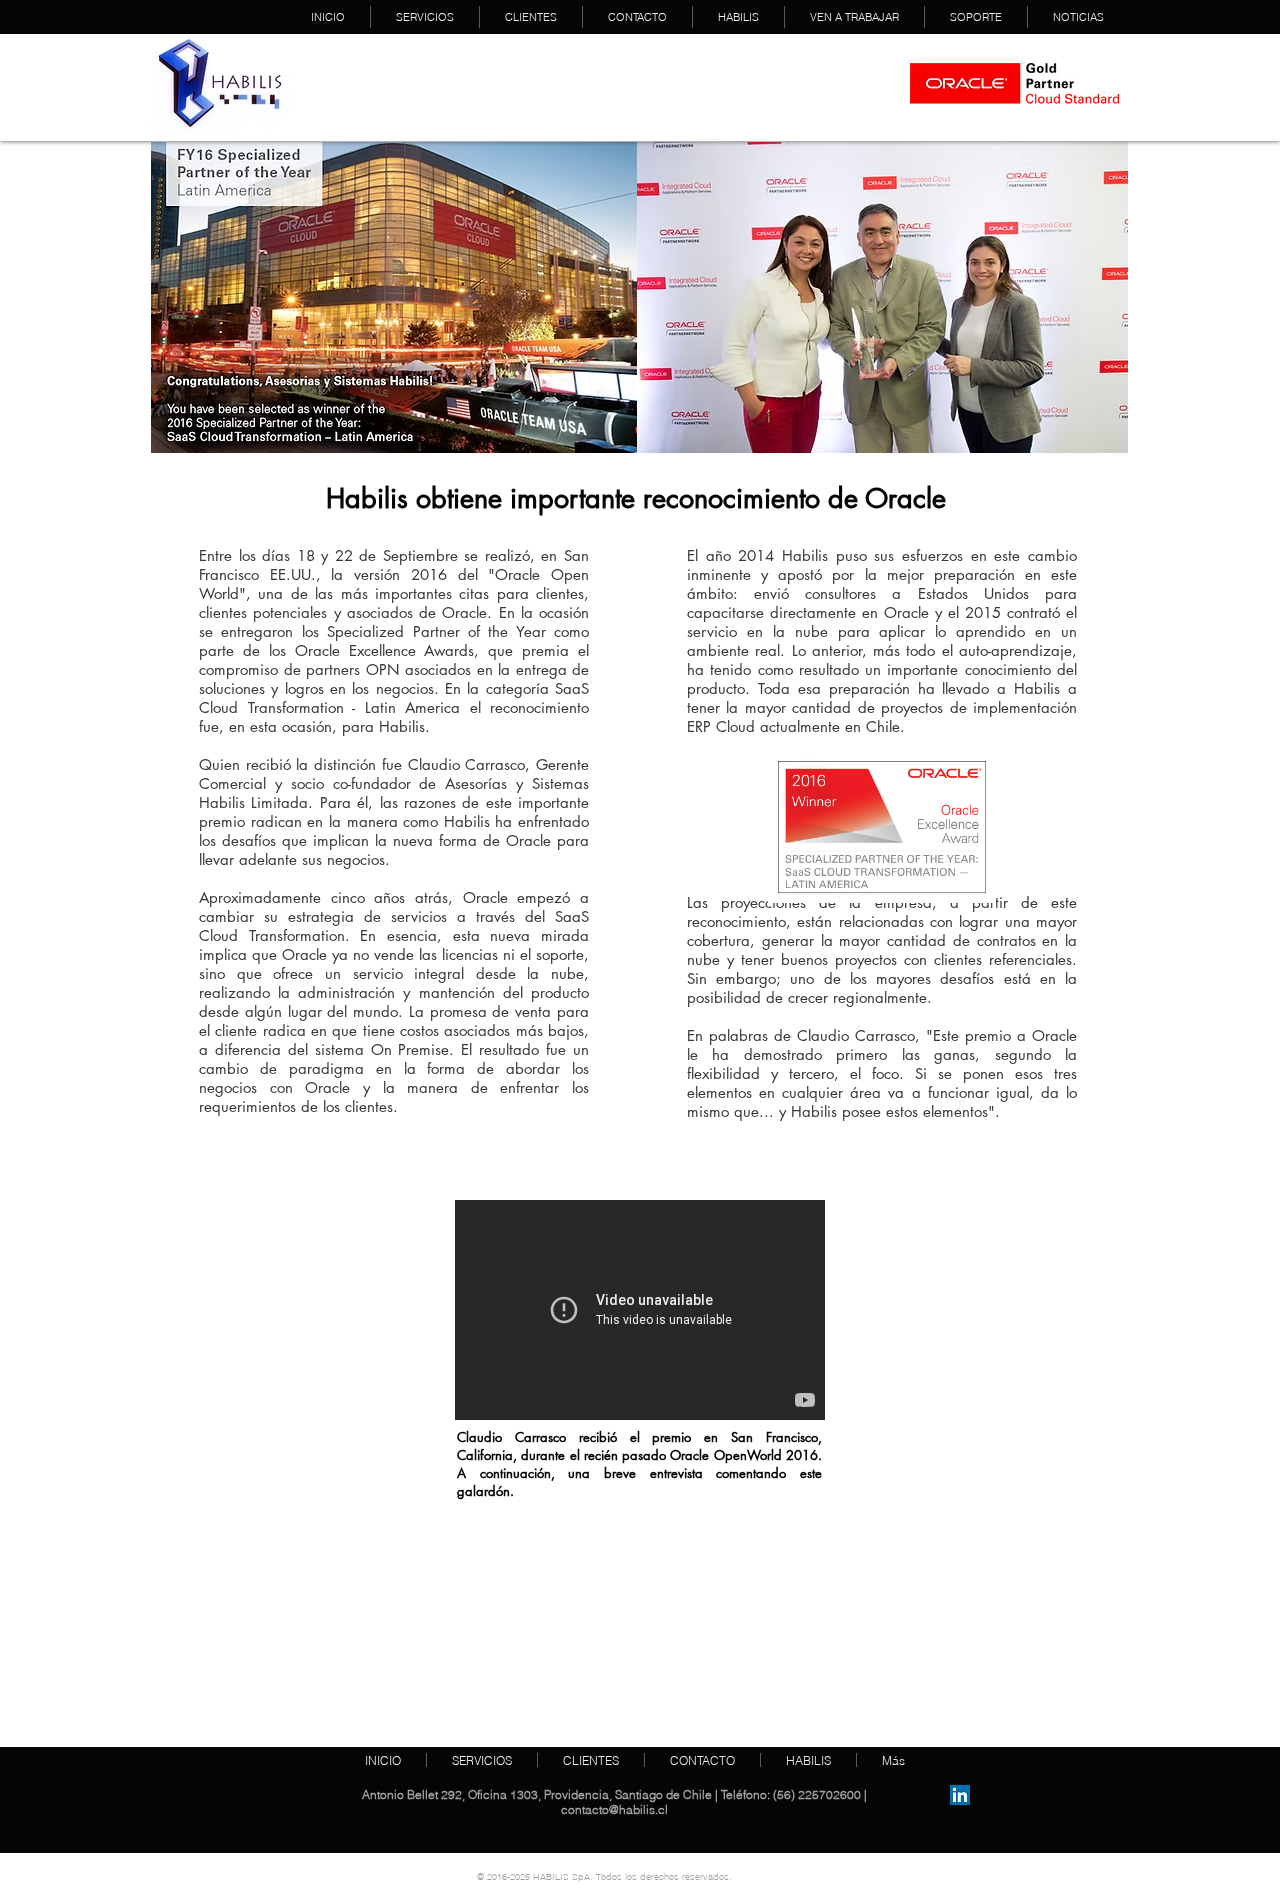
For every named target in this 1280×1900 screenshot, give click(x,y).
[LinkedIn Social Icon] (960, 1795)
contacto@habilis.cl (614, 1809)
